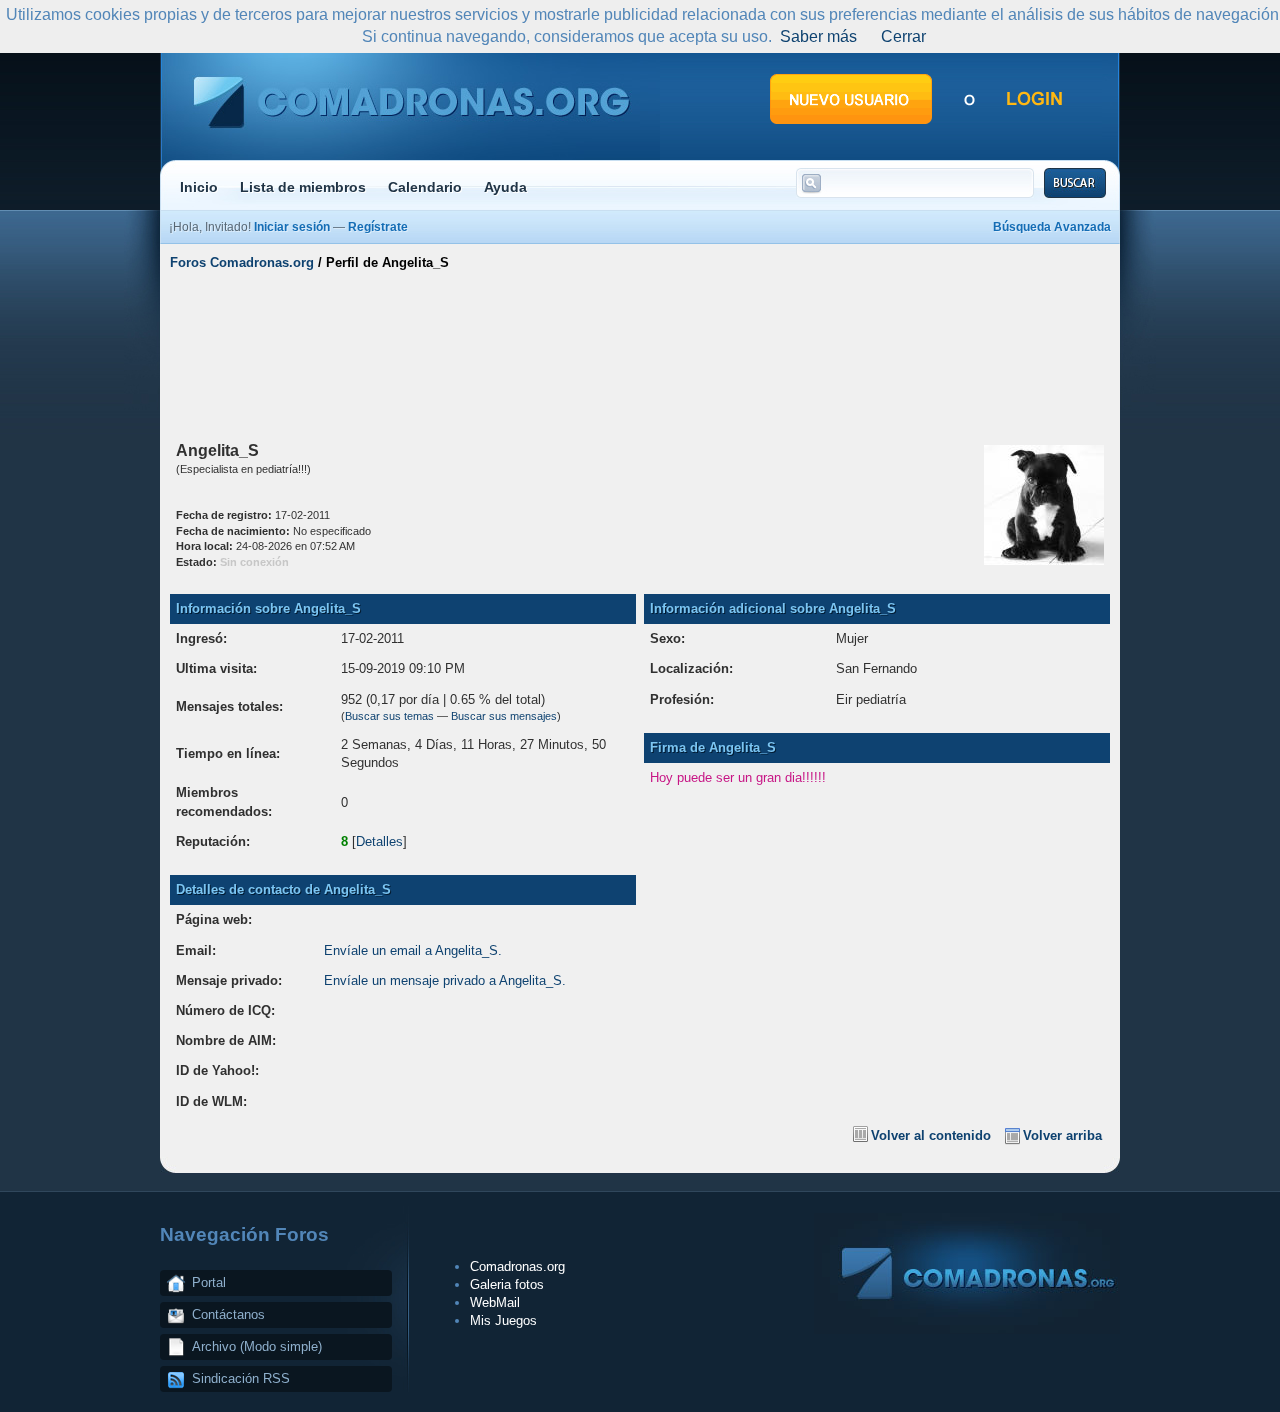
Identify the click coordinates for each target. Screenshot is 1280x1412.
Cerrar (903, 36)
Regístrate (378, 227)
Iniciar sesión (292, 227)
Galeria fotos (507, 1284)
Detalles (379, 841)
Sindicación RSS (241, 1378)
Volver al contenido (931, 1135)
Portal (209, 1282)
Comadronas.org (517, 1266)
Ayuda (505, 187)
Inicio (199, 187)
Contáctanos (228, 1314)
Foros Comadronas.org (242, 262)
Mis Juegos (503, 1320)
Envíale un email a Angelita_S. (413, 950)
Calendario (425, 187)
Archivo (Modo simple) (257, 1346)
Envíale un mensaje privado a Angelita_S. (445, 980)
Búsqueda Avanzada (1052, 227)
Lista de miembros (303, 187)
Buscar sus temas (389, 716)
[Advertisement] (640, 353)
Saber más (818, 36)
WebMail (495, 1302)
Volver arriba (1062, 1135)
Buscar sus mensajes (504, 716)
